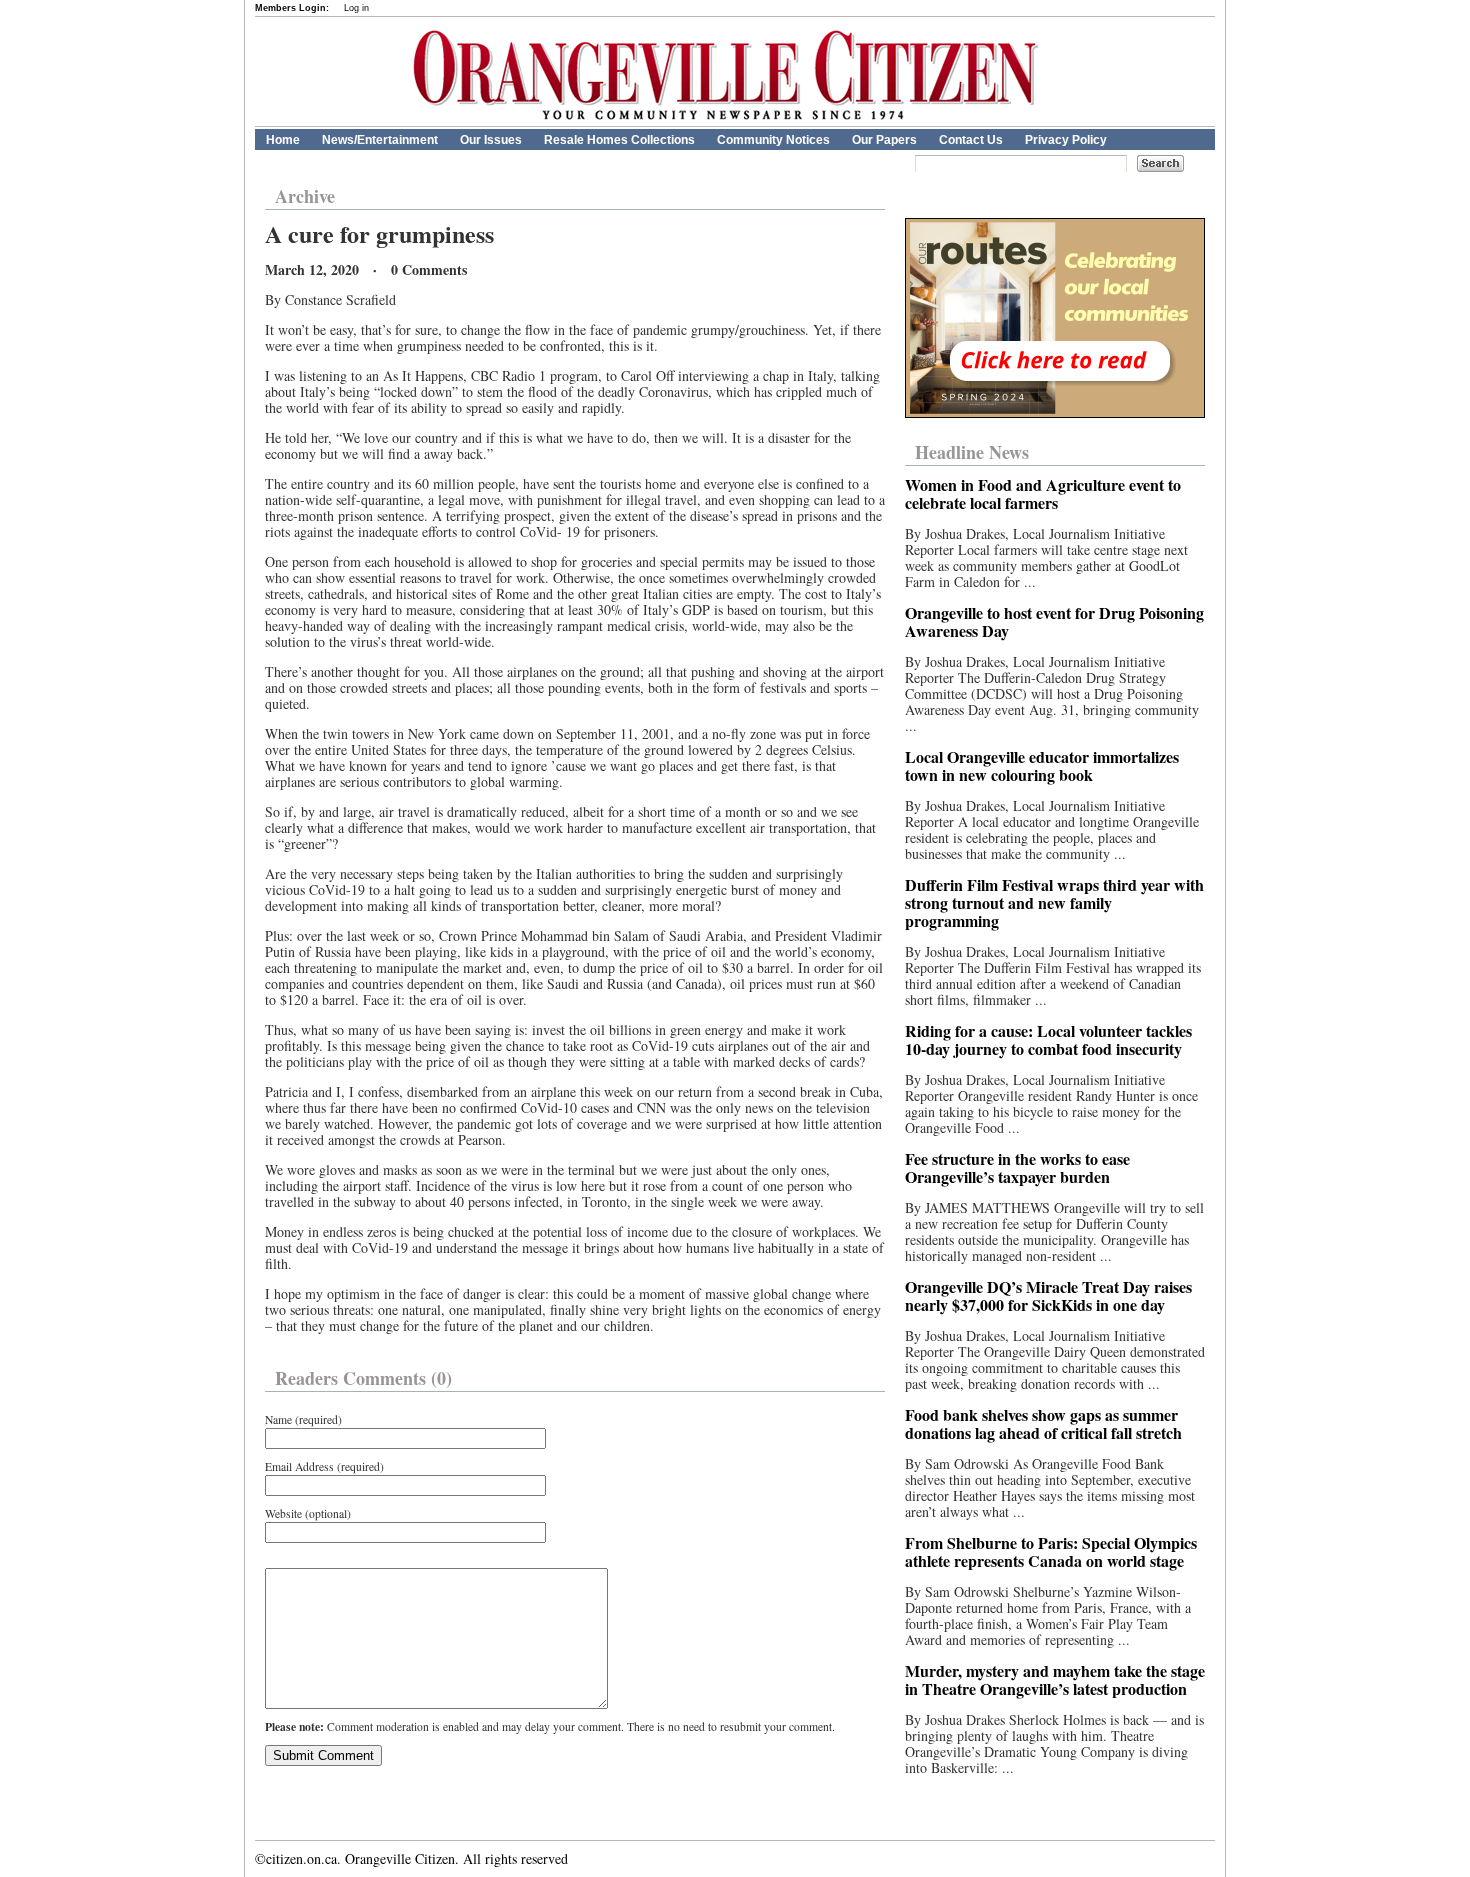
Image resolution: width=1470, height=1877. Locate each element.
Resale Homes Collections (619, 140)
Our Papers (884, 140)
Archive (305, 196)
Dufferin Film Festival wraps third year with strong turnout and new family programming (1054, 902)
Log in (356, 8)
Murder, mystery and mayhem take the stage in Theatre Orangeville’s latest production (1055, 1679)
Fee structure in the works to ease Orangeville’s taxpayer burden (1017, 1167)
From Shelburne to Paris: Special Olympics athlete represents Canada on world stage (1051, 1551)
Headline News (972, 452)
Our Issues (491, 140)
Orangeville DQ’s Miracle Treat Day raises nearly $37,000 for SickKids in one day (1048, 1295)
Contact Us (971, 140)
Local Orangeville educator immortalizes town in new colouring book (1042, 765)
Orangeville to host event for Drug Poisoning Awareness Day (1054, 621)
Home (283, 140)
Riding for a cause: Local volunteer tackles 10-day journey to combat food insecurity (1048, 1039)
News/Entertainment (380, 140)
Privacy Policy (1066, 140)
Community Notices (773, 140)
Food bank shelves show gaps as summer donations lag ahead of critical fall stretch (1043, 1423)
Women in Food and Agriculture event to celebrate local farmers (1043, 493)
